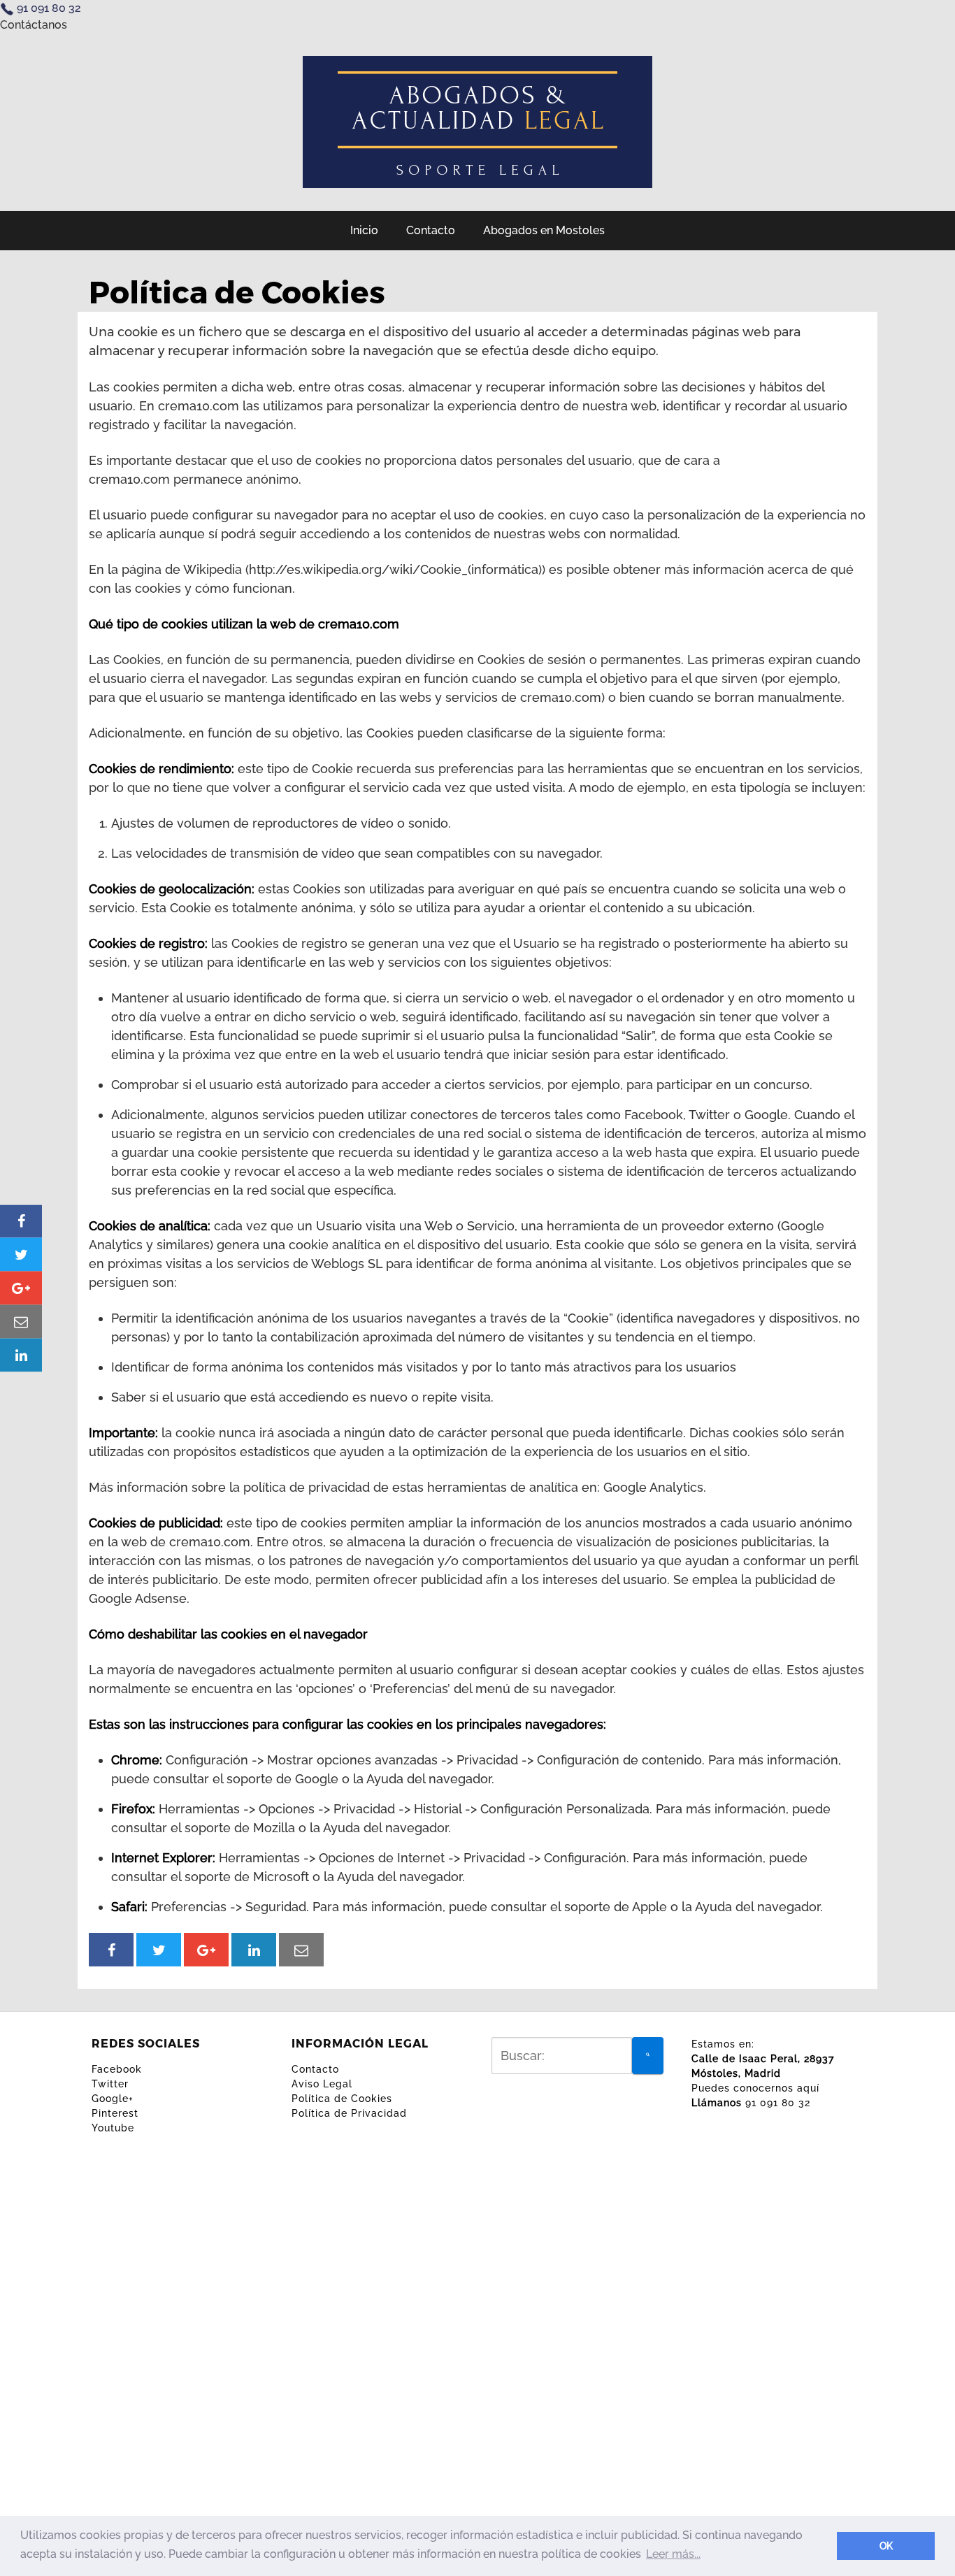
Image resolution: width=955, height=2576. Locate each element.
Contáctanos (34, 25)
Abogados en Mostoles (544, 230)
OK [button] (886, 2546)
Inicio (364, 230)
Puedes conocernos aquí (755, 2088)
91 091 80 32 (49, 8)
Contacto (431, 230)
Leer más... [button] (673, 2554)
